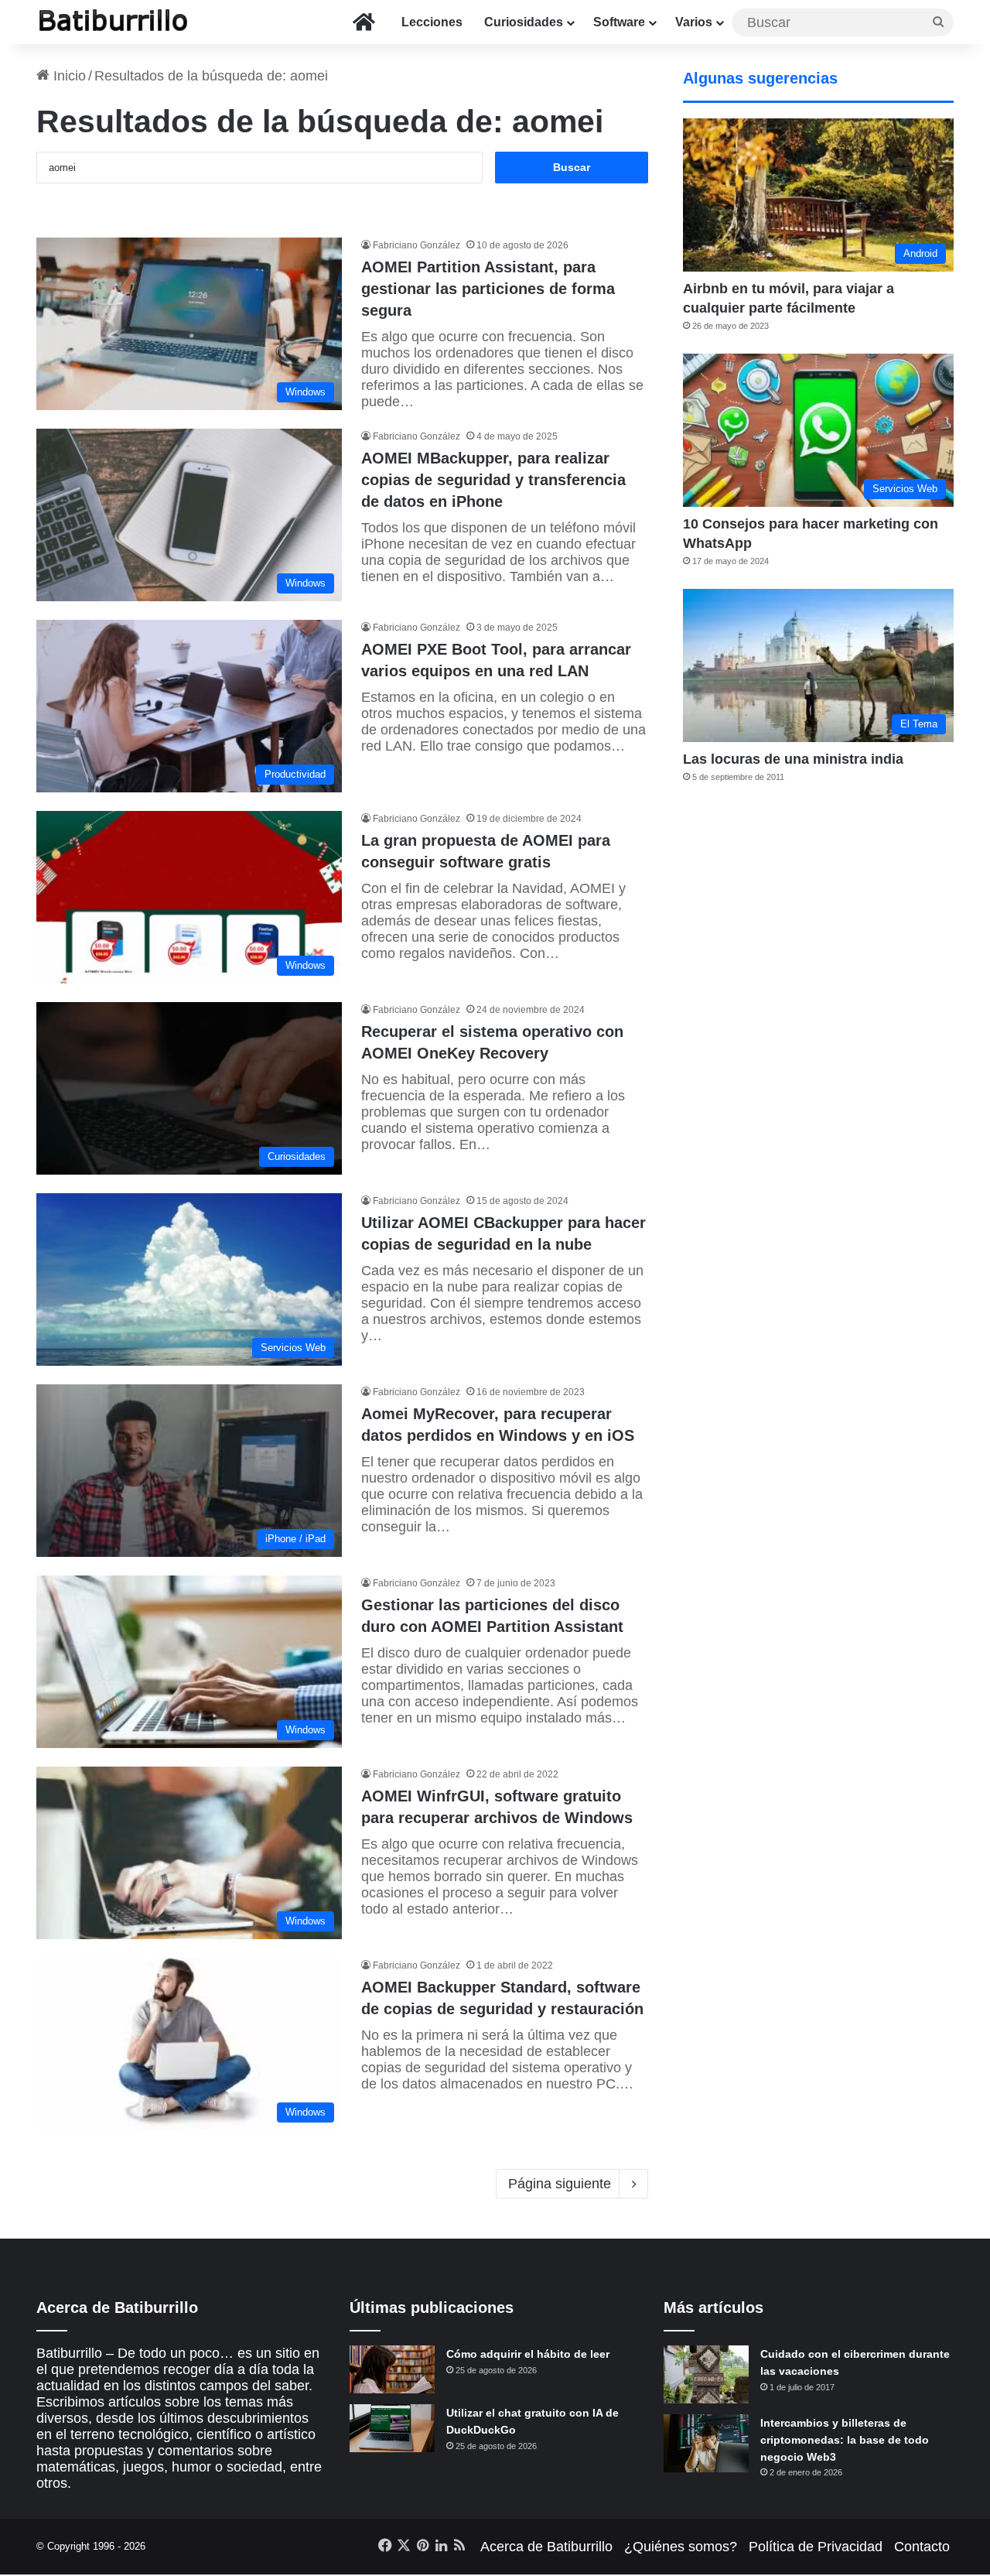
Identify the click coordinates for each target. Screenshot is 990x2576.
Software (619, 22)
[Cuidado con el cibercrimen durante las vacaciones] (706, 2374)
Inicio (68, 76)
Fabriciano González (416, 245)
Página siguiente (560, 2184)
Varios (694, 22)
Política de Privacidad (816, 2547)
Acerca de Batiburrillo (546, 2547)
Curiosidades (524, 22)
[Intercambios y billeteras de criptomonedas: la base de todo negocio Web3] (706, 2443)
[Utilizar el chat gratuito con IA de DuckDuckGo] (392, 2428)
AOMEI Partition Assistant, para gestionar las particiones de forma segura (488, 289)
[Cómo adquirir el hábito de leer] (392, 2369)
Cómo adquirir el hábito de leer (528, 2354)
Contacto (922, 2547)
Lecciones (432, 22)
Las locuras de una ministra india (793, 759)
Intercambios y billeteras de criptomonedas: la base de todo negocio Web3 (845, 2439)
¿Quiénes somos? (681, 2547)
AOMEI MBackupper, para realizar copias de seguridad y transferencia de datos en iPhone (493, 480)
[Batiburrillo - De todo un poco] (114, 22)
